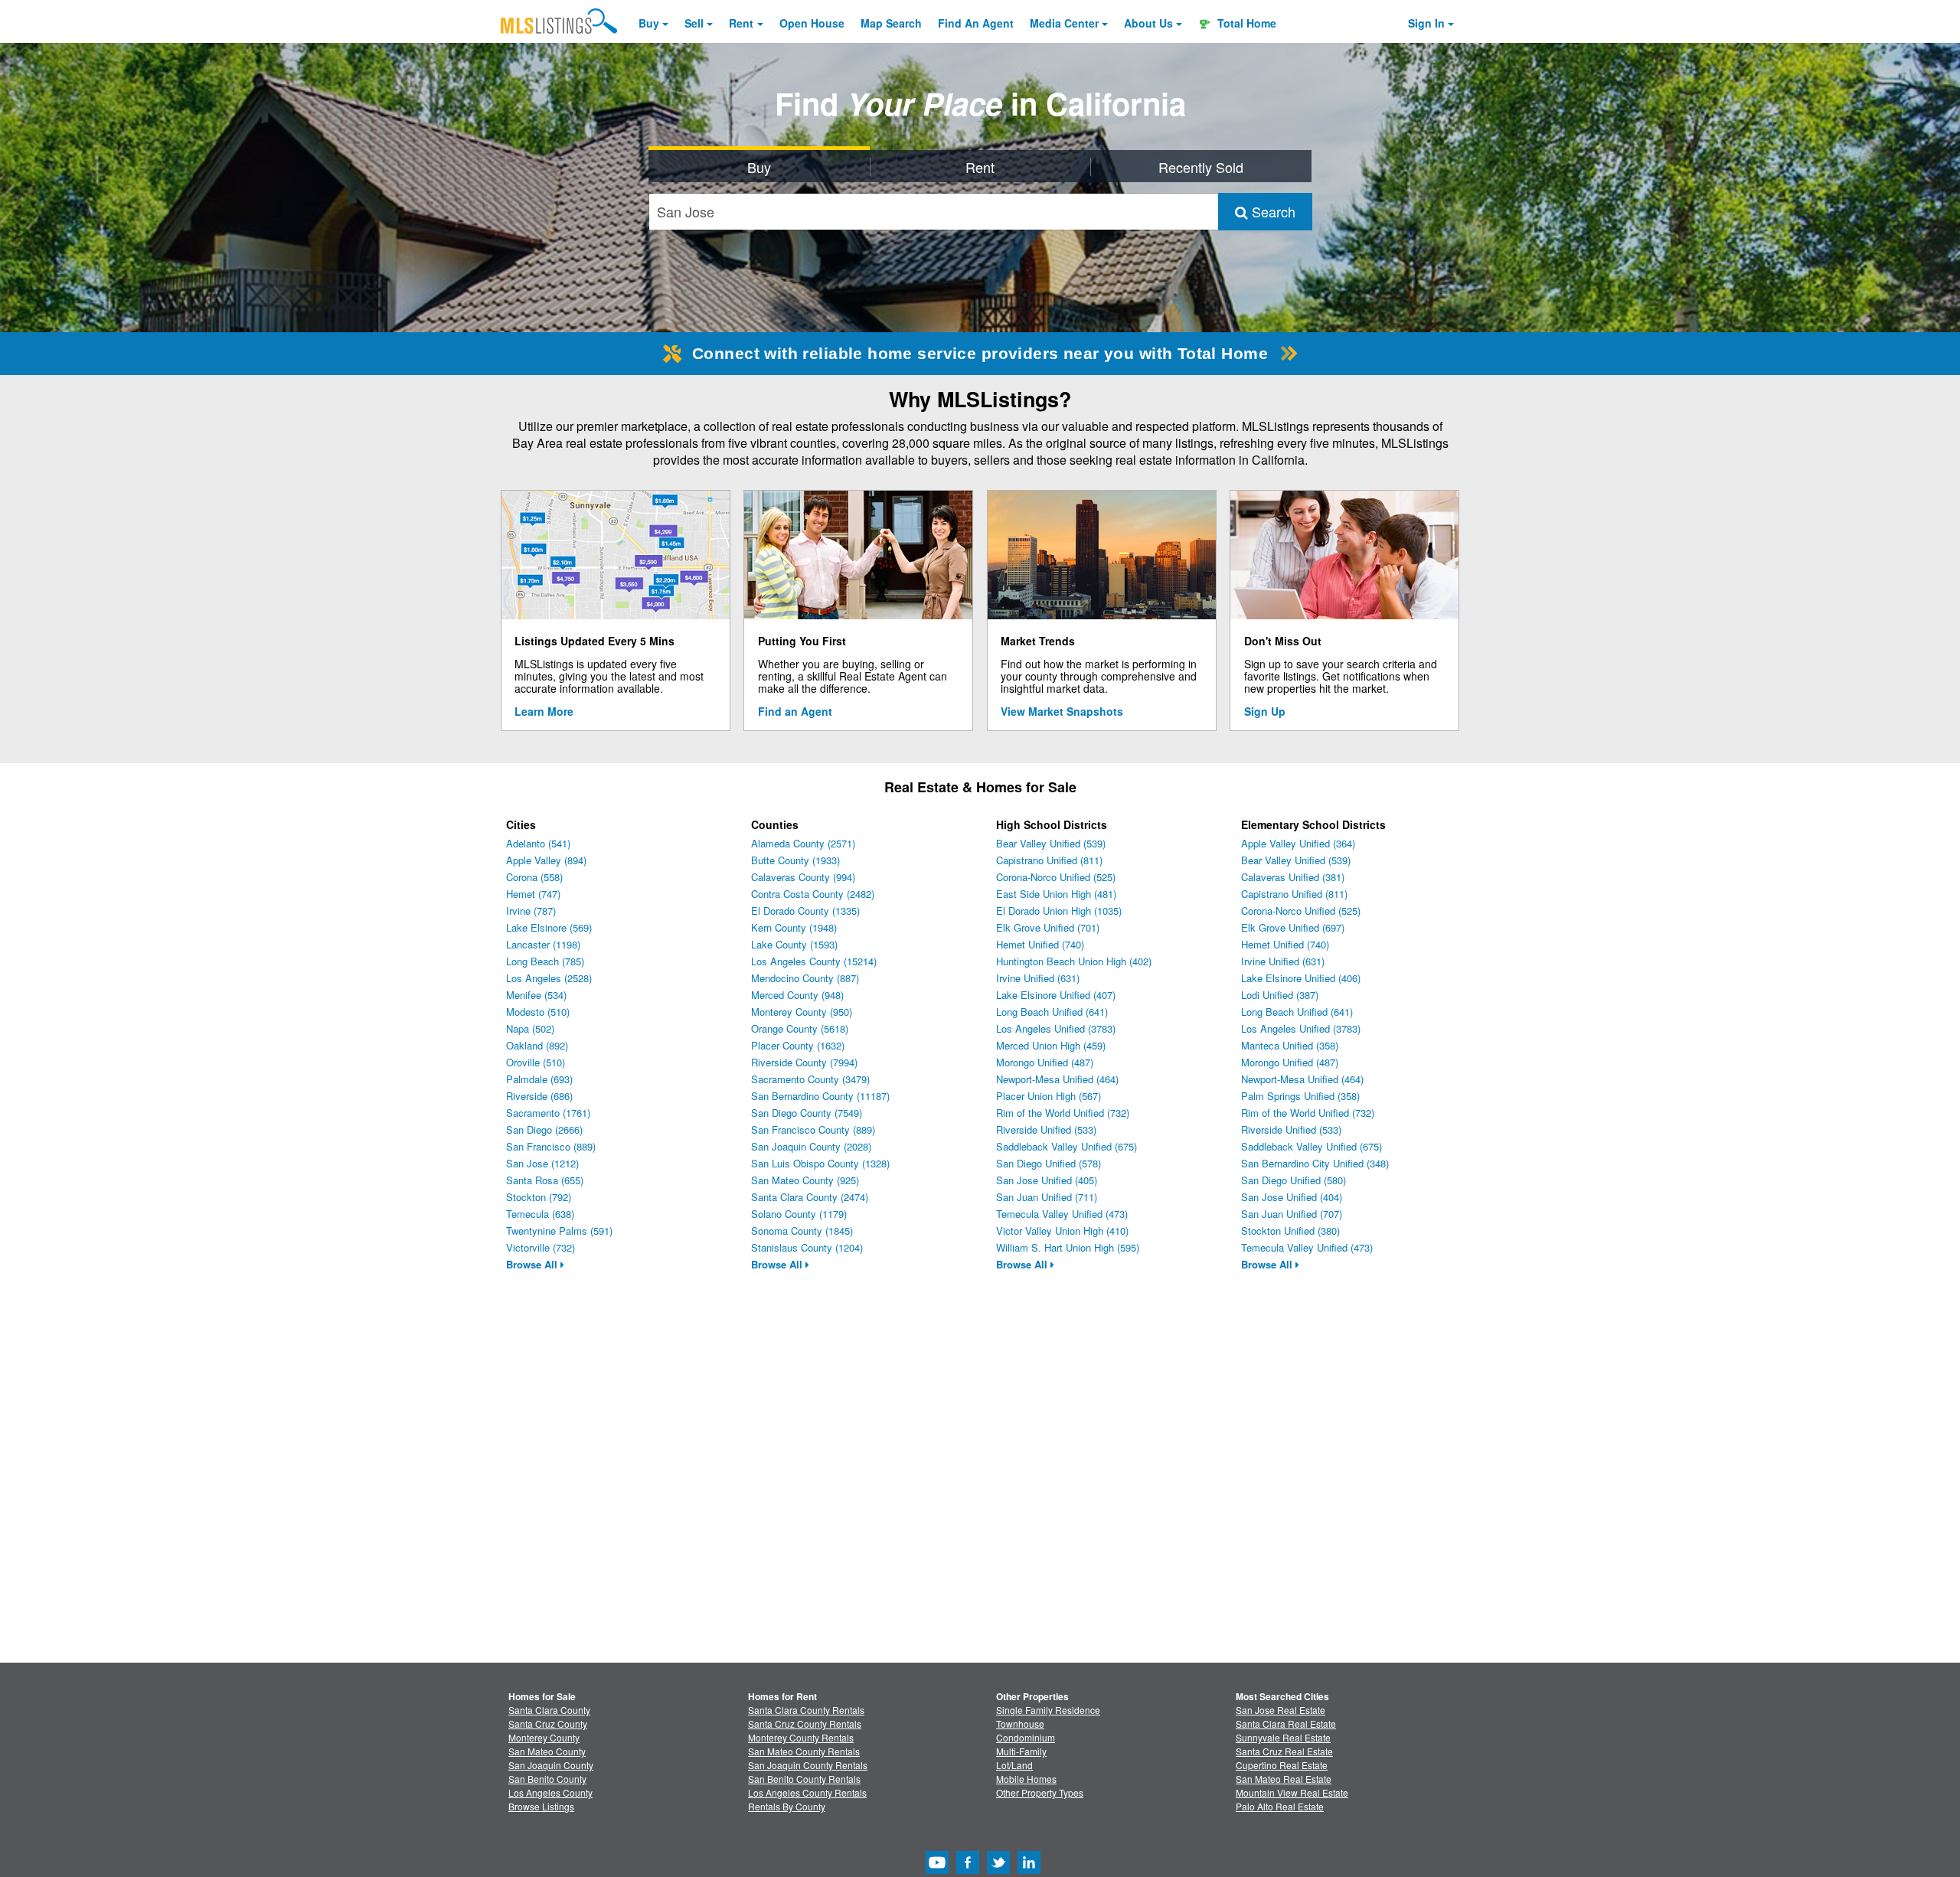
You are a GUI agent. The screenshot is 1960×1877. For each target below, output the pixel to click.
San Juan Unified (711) (1047, 1197)
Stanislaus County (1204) (807, 1247)
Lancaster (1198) (543, 944)
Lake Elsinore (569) (549, 927)
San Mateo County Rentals (804, 1751)
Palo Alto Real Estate (1280, 1806)
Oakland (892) (537, 1045)
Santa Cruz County (548, 1724)
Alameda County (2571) (803, 843)
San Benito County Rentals (804, 1779)
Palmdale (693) (539, 1079)
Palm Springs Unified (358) (1300, 1096)
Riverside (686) (539, 1096)
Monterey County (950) (802, 1012)
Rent (741, 23)
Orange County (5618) (800, 1028)
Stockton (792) (539, 1197)
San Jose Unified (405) (1047, 1180)
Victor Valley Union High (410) (1062, 1231)
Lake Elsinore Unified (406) (1301, 978)
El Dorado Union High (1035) (1059, 911)
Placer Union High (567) (1049, 1096)
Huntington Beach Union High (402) (1074, 961)
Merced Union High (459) (1051, 1045)
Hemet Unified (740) (1040, 944)
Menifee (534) (536, 995)
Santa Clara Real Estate (1286, 1724)
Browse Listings (541, 1806)
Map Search (891, 23)
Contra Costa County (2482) (813, 894)
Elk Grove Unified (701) (1048, 927)
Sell (694, 23)
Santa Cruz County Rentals (805, 1724)
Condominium (1026, 1737)
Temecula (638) (540, 1214)
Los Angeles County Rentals (807, 1792)
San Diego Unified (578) (1049, 1163)
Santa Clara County (549, 1710)
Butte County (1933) (795, 860)
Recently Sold (1201, 167)
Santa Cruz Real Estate (1284, 1751)
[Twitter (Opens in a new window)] (998, 1870)
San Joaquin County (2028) (811, 1146)
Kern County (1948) (794, 927)
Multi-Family (1021, 1751)
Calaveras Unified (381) (1293, 877)
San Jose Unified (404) (1292, 1197)
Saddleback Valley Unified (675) (1067, 1146)
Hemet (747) (533, 894)
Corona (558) (534, 877)
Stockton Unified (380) (1290, 1231)
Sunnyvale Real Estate (1283, 1737)
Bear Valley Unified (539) (1051, 843)
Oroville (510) (536, 1062)
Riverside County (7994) (804, 1062)
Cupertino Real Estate (1282, 1765)
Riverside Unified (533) (1046, 1129)
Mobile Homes (1026, 1779)
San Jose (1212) (542, 1163)
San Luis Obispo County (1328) (820, 1163)
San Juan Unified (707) (1292, 1214)
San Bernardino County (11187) (820, 1096)
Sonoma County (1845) (802, 1231)
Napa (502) (530, 1028)
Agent (976, 23)
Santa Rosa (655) (545, 1180)
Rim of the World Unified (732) (1063, 1113)
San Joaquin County (551, 1765)
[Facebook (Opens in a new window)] (968, 1870)
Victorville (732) (541, 1247)
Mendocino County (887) (805, 978)
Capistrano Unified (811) (1049, 860)
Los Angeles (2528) (549, 978)
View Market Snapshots (1062, 711)
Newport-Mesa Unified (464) (1057, 1079)
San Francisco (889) (551, 1146)
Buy (649, 23)
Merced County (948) (797, 995)
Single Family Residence (1048, 1710)
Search (1272, 211)
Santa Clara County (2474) (810, 1197)
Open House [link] (812, 23)
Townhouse (1020, 1724)
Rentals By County (787, 1806)
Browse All (533, 1264)
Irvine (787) (531, 911)
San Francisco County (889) (813, 1129)
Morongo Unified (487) (1045, 1062)
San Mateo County (547, 1751)
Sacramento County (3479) (810, 1079)
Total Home (1245, 23)
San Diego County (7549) (807, 1113)
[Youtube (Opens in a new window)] (937, 1870)
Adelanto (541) (538, 843)
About (1148, 23)
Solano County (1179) (799, 1214)
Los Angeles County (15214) (814, 961)
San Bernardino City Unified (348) (1315, 1163)
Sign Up (1265, 711)
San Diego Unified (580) (1294, 1180)
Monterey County (544, 1737)
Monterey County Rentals (801, 1737)
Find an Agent (795, 711)
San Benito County (547, 1779)
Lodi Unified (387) (1280, 995)
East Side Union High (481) (1056, 894)
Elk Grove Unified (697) (1293, 927)
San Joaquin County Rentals (808, 1765)
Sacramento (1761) (548, 1113)
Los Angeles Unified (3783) (1056, 1028)
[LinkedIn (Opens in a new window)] (1029, 1870)
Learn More (544, 711)
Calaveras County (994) (803, 877)
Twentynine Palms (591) (559, 1231)
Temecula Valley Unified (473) (1062, 1214)
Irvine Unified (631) (1038, 978)
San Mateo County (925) (805, 1180)
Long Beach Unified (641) (1052, 1012)
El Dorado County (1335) (805, 911)
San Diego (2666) (544, 1129)
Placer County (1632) (798, 1045)
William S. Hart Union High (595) (1068, 1247)
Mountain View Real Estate (1292, 1792)
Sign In (1426, 23)
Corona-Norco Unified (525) (1056, 877)
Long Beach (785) (545, 961)
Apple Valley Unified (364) (1298, 843)
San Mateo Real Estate (1284, 1779)
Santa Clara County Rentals (806, 1710)
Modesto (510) (538, 1012)
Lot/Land (1014, 1765)
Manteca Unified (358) (1290, 1045)
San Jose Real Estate (1281, 1710)
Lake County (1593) (794, 944)
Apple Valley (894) (546, 860)
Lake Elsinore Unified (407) (1056, 995)
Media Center (1064, 23)
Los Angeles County (550, 1792)
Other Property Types (1040, 1792)
